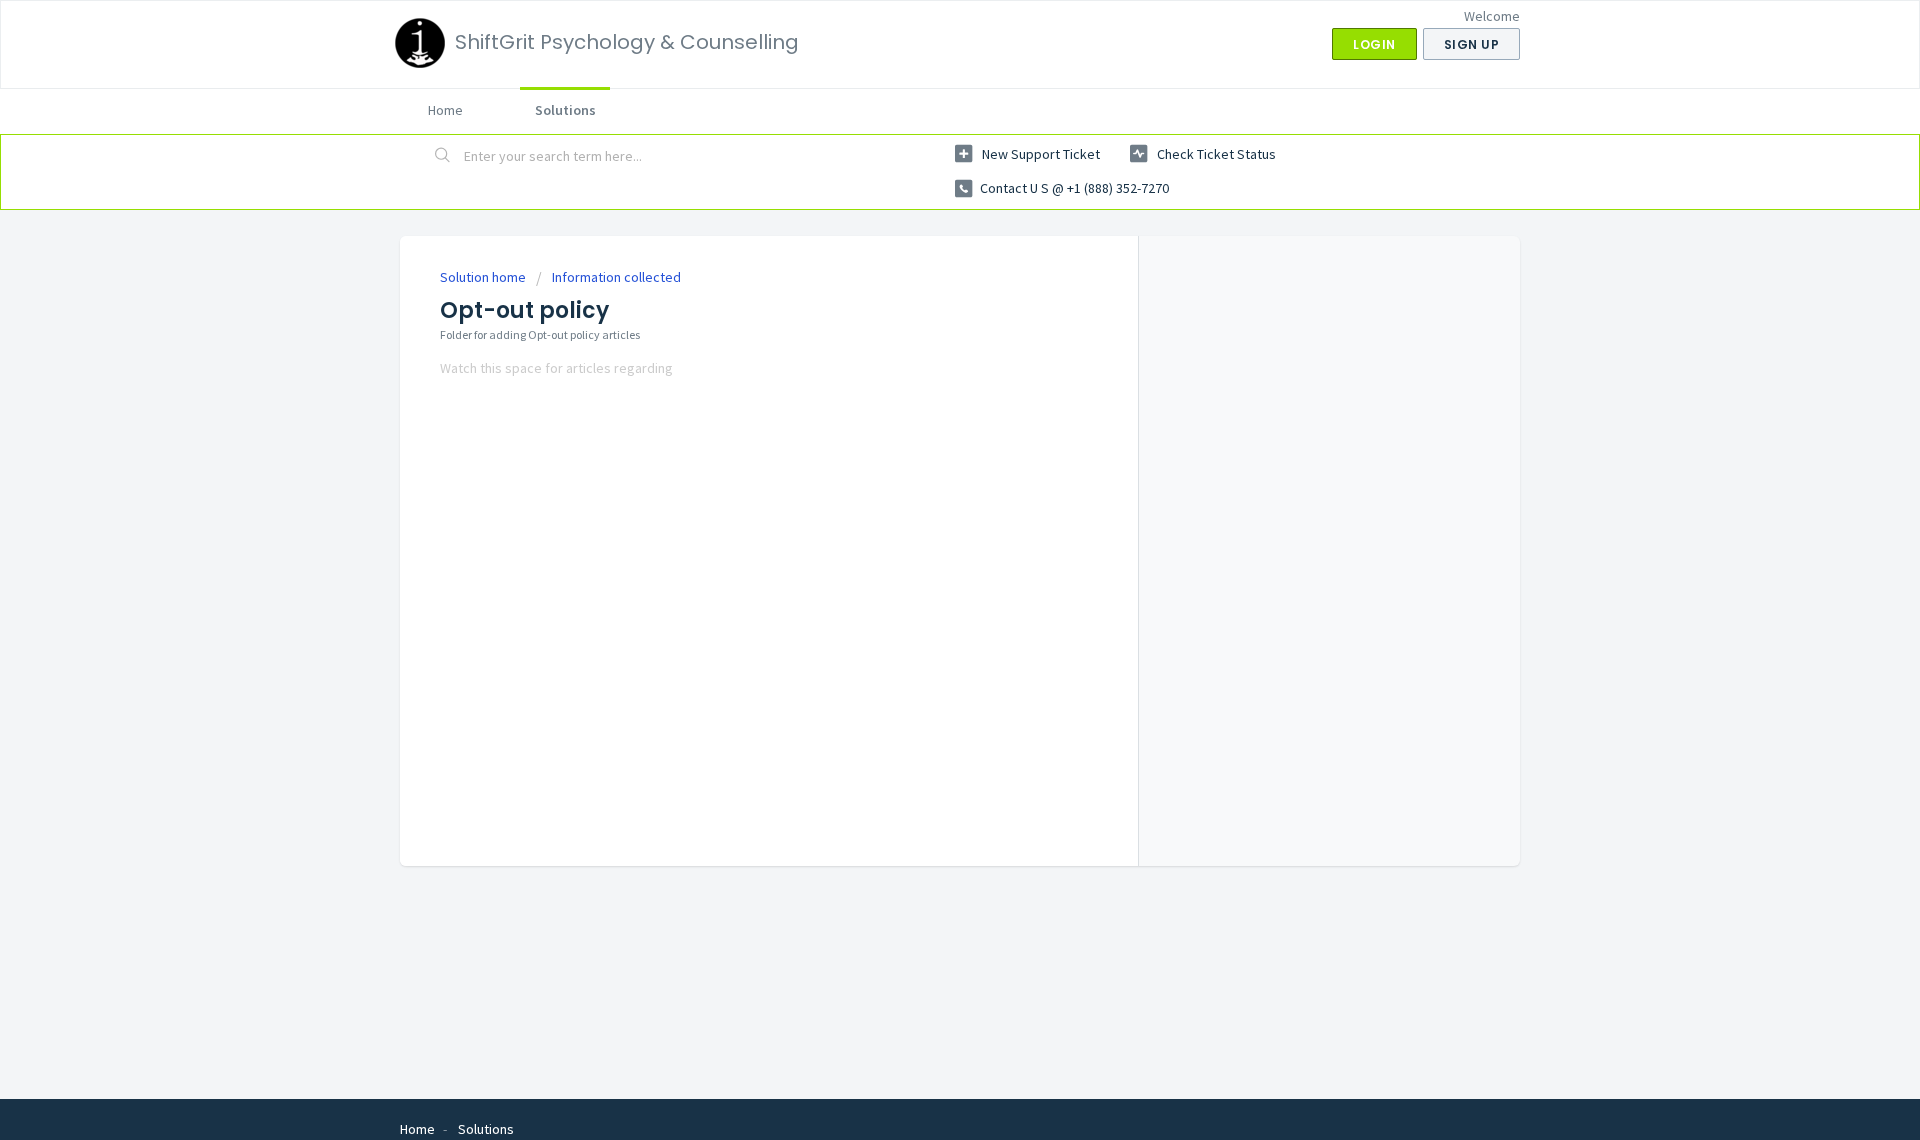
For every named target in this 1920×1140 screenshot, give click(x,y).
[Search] (443, 157)
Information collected (616, 277)
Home (445, 110)
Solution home (484, 277)
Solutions (565, 110)
